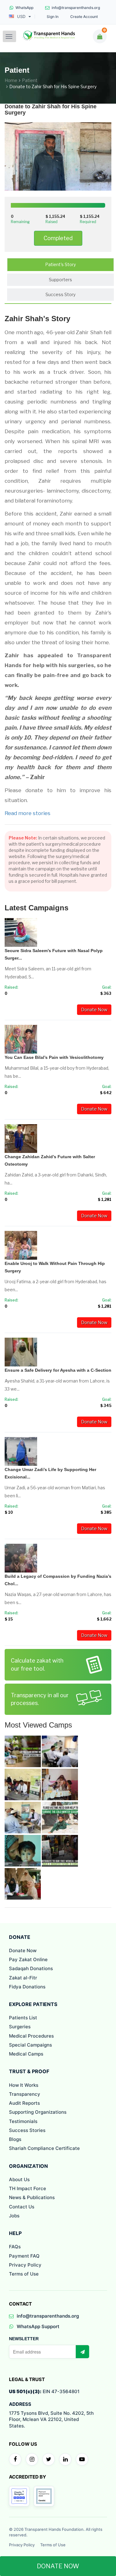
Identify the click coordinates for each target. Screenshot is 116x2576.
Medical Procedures (31, 2036)
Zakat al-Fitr (23, 1978)
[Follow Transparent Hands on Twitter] (49, 2459)
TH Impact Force (28, 2188)
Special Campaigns (30, 2045)
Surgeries (20, 2027)
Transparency (25, 2094)
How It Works (24, 2085)
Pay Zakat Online (28, 1959)
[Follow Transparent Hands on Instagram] (32, 2459)
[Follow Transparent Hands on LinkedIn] (65, 2459)
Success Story (60, 294)
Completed (58, 238)
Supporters (60, 280)
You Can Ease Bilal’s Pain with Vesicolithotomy (54, 1057)
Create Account (84, 17)
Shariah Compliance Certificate (44, 2148)
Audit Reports (24, 2103)
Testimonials (23, 2121)
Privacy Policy (25, 2265)
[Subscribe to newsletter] (82, 2352)
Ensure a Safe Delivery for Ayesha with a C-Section (58, 1370)
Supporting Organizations (38, 2112)
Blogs (15, 2139)
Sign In (53, 17)
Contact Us (22, 2207)
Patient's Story (60, 264)
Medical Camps (26, 2054)
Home (11, 80)
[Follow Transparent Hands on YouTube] (82, 2459)
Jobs (14, 2216)
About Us (19, 2179)
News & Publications (32, 2197)
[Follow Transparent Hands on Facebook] (15, 2459)
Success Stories (27, 2130)
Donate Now (94, 1010)
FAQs (15, 2247)
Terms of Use (24, 2274)
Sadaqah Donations (31, 1968)
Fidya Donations (27, 1987)
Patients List (23, 2018)
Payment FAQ (24, 2256)
